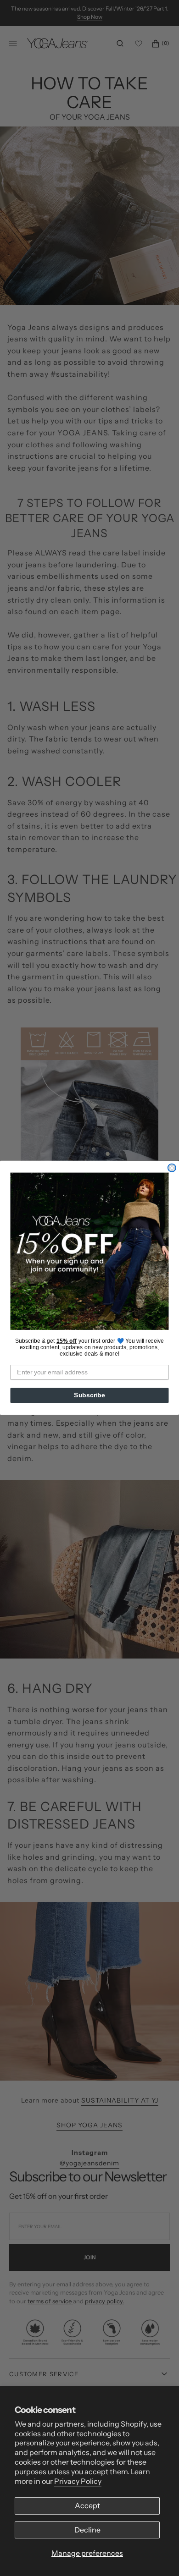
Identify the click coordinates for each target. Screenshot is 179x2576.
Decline (87, 2530)
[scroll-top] (158, 2555)
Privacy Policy (78, 2481)
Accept (87, 2505)
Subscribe (89, 1396)
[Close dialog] (172, 1168)
